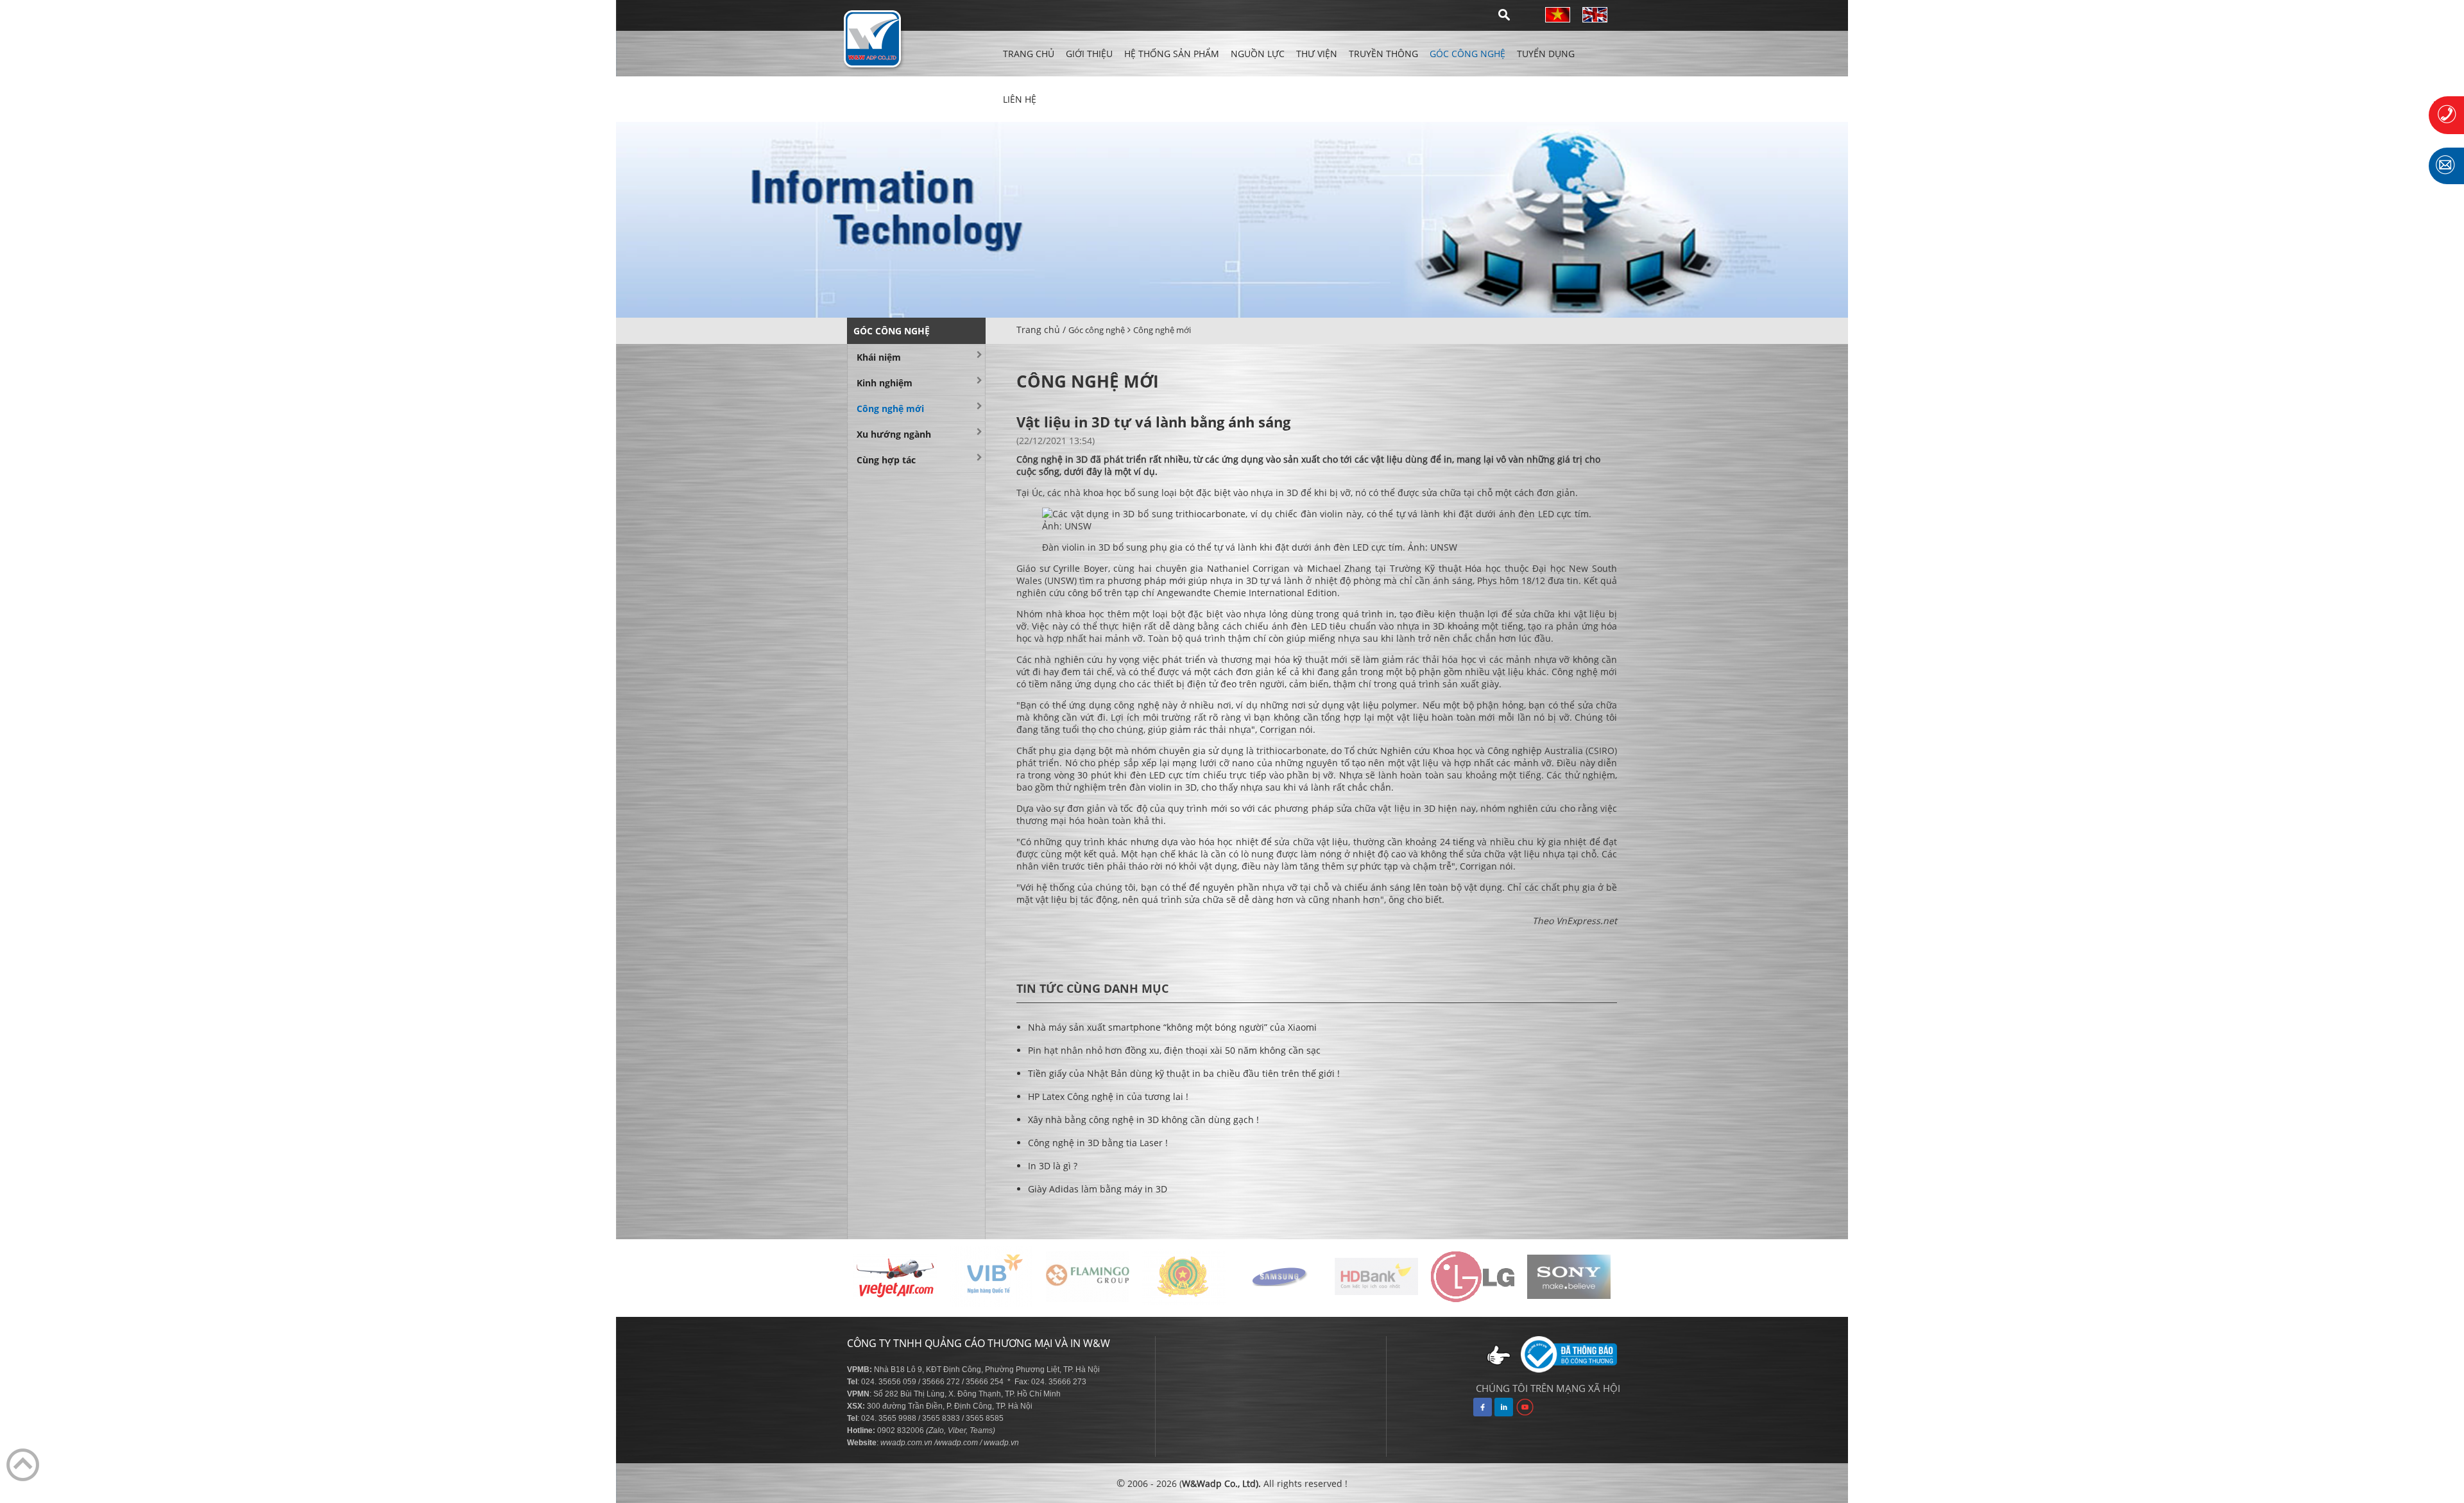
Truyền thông (1383, 54)
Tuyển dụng (1546, 54)
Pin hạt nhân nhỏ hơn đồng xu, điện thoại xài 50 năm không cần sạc (1174, 1050)
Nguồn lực (1258, 54)
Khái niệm (879, 357)
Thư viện (1317, 54)
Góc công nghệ (1467, 54)
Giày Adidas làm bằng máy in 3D (1098, 1189)
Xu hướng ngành (894, 434)
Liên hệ (1020, 99)
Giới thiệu (1089, 54)
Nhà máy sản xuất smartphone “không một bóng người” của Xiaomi (1172, 1027)
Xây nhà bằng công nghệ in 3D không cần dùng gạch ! (1143, 1120)
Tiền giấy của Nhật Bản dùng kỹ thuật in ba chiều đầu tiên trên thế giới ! (1184, 1073)
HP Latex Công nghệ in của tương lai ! (1108, 1096)
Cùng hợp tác (886, 460)
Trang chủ (1029, 54)
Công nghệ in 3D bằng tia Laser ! (1098, 1143)
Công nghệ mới (1162, 330)
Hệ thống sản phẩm (1172, 54)
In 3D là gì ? (1053, 1166)
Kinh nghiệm (885, 383)
